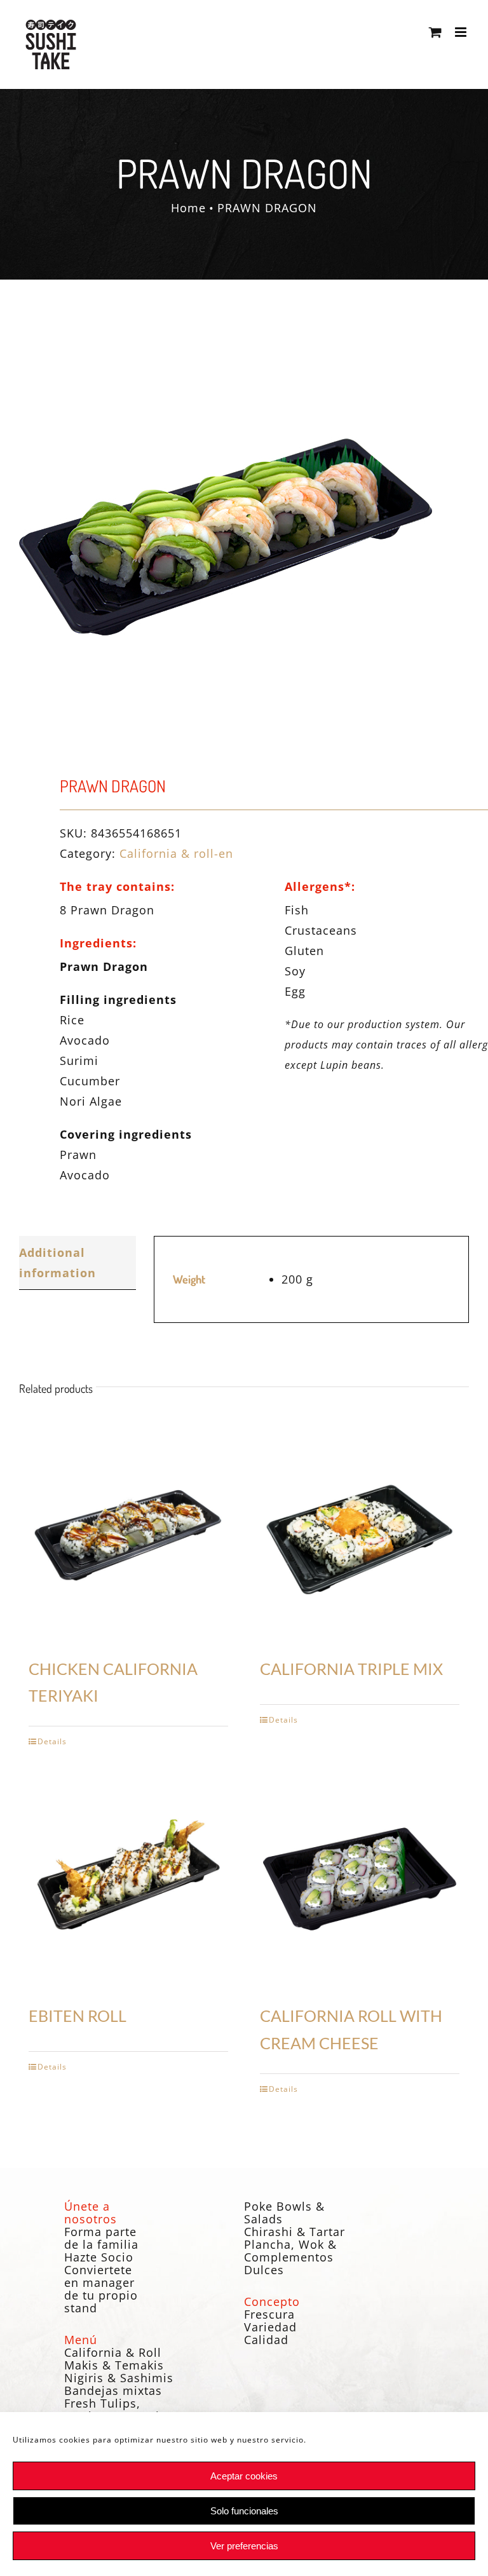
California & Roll (113, 2352)
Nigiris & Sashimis (119, 2378)
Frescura (269, 2314)
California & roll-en (176, 853)
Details (52, 1741)
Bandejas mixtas (113, 2390)
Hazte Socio (99, 2257)
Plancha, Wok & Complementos (290, 2251)
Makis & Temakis (114, 2365)
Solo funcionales (244, 2511)
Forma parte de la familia (101, 2238)
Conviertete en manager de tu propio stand (101, 2289)
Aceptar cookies (244, 2476)
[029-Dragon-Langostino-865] (244, 537)
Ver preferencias (244, 2546)
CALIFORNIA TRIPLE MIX (351, 1669)
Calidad (266, 2340)
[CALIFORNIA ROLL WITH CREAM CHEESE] (360, 1879)
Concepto (272, 2301)
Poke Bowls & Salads (284, 2213)
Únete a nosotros (91, 2213)
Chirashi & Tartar (295, 2232)
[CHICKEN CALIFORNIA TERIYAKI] (128, 1532)
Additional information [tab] (58, 1263)
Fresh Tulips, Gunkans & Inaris (115, 2410)
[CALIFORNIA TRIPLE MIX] (360, 1532)
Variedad (270, 2327)
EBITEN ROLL (78, 2016)
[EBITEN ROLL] (128, 1879)
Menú (81, 2340)
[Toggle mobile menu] (462, 32)
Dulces (264, 2270)
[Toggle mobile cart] (436, 32)
